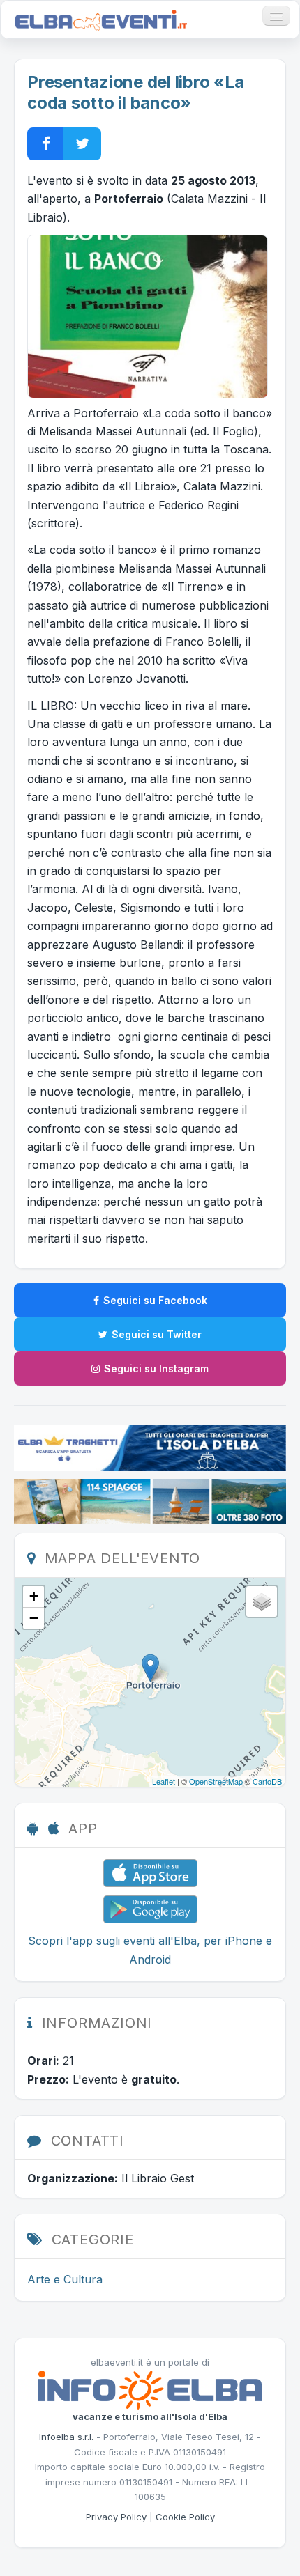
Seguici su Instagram (156, 1368)
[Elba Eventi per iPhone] (150, 1872)
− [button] (34, 1618)
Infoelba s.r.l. (66, 2437)
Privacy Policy (116, 2517)
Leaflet (164, 1781)
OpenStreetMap (216, 1781)
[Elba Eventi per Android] (150, 1909)
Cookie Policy (185, 2517)
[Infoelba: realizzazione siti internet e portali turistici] (150, 2389)
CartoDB (267, 1781)
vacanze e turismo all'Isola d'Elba (150, 2416)
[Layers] (262, 1601)
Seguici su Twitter (157, 1334)
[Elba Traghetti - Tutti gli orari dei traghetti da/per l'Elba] (150, 1447)
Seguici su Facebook (155, 1300)
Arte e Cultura (65, 2279)
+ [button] (34, 1596)
